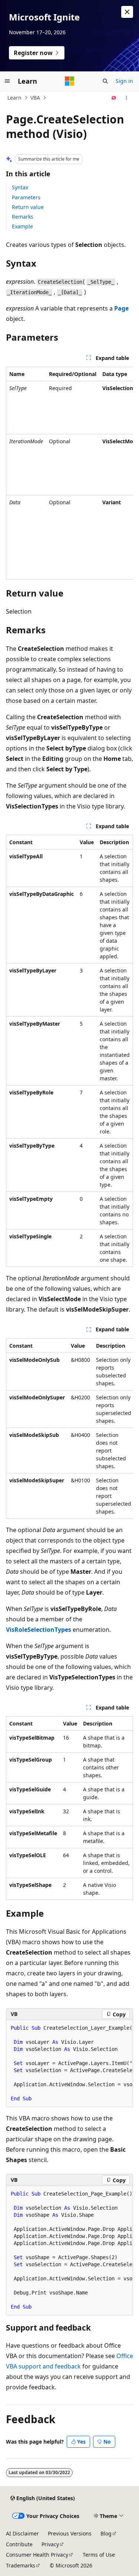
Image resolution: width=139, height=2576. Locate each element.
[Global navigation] (7, 81)
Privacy (50, 2544)
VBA (35, 98)
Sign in (124, 81)
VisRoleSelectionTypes (39, 1630)
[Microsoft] (70, 81)
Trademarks (21, 2565)
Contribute (19, 2544)
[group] (69, 473)
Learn (14, 98)
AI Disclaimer (22, 2533)
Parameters (26, 197)
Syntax (20, 187)
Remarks (23, 217)
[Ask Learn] (114, 98)
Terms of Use (99, 2555)
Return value (28, 207)
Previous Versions (70, 2533)
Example (22, 226)
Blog (106, 2533)
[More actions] (127, 98)
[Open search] (105, 81)
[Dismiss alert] (127, 12)
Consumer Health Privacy (37, 2555)
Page (121, 308)
